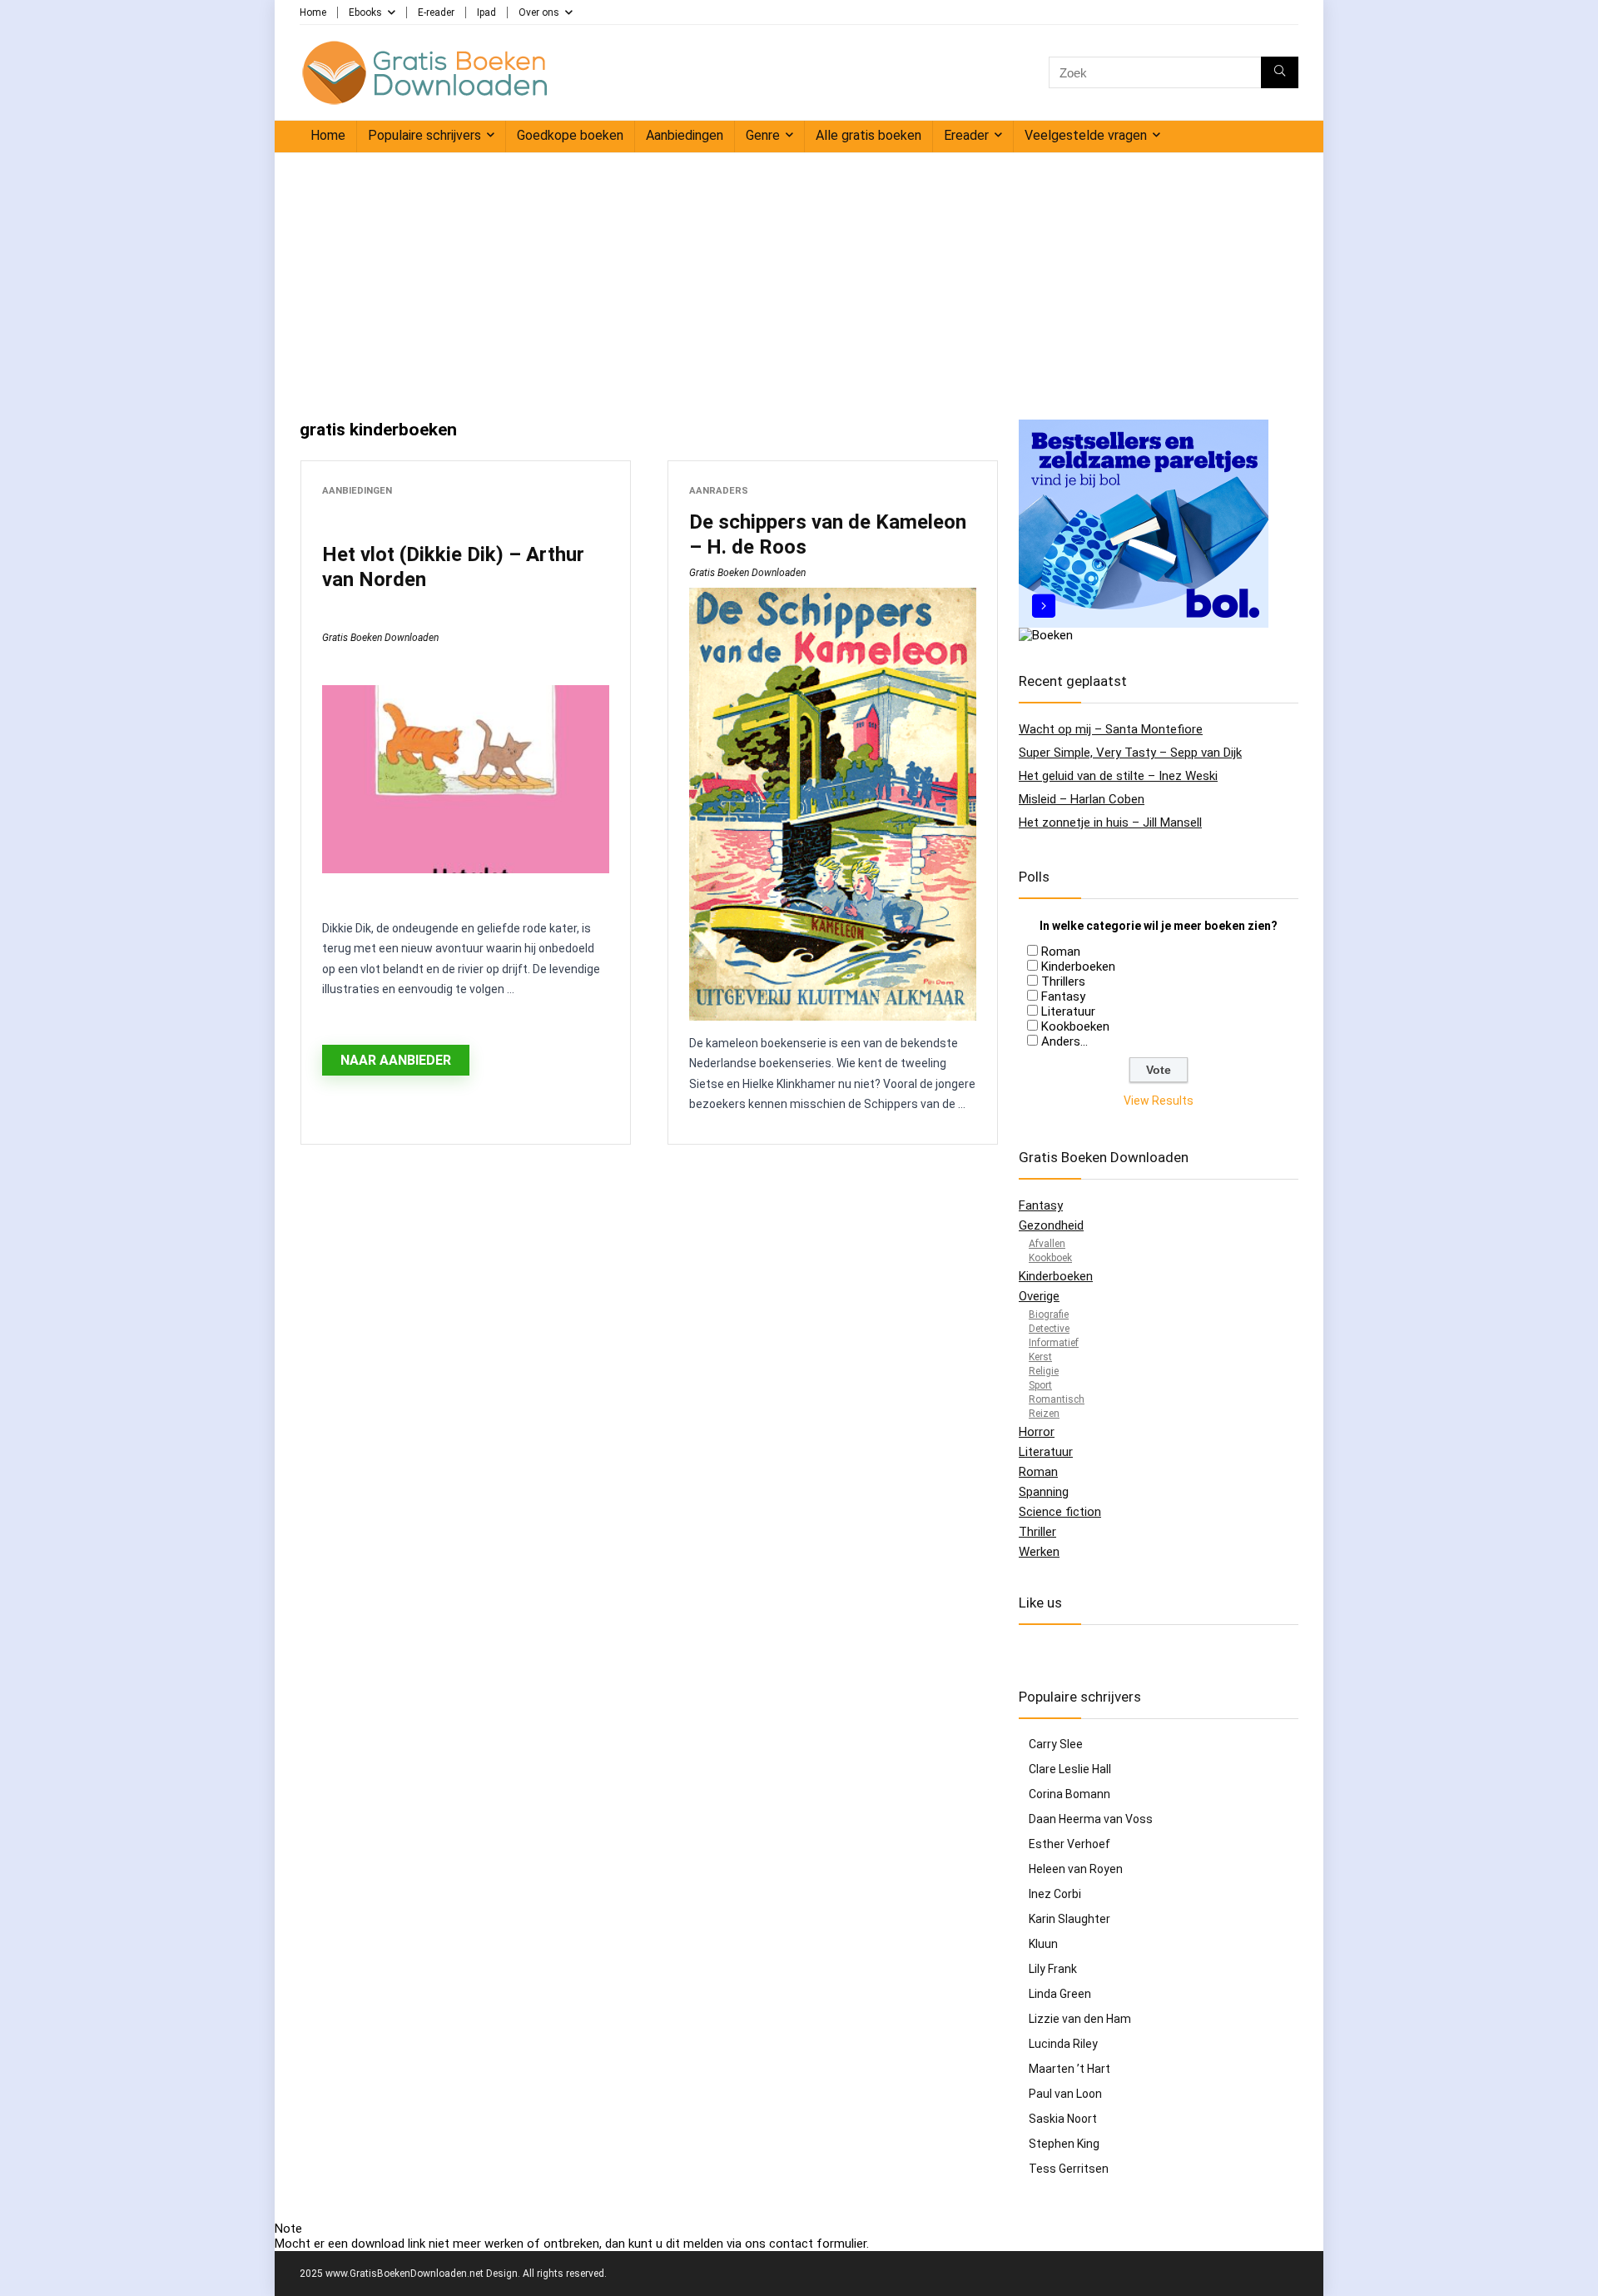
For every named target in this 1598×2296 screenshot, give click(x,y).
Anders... (1065, 1041)
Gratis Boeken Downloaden (380, 638)
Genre (763, 135)
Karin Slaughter (1069, 1919)
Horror (1037, 1432)
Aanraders (719, 491)
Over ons (539, 12)
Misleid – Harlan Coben (1082, 799)
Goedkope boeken (570, 135)
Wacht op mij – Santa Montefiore (1111, 729)
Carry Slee (1056, 1744)
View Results (1159, 1101)
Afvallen (1047, 1244)
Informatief (1054, 1343)
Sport (1040, 1385)
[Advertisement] (799, 278)
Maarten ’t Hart (1069, 2069)
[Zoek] (1280, 72)
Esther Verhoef (1069, 1844)
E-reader (436, 12)
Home (313, 12)
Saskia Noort (1063, 2119)
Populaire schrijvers (424, 135)
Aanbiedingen (685, 135)
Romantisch (1057, 1399)
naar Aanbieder (396, 1060)
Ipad (486, 12)
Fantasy (1063, 996)
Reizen (1044, 1414)
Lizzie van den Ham (1080, 2019)
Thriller (1037, 1532)
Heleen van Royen (1076, 1869)
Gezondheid (1051, 1225)
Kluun (1043, 1944)
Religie (1044, 1371)
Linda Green (1060, 1994)
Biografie (1049, 1314)
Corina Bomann (1069, 1794)
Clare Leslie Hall (1070, 1769)
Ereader (966, 135)
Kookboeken (1075, 1026)
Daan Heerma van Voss (1091, 1819)
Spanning (1044, 1492)
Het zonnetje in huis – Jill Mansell (1110, 822)
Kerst (1040, 1357)
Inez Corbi (1055, 1894)
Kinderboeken (1078, 967)
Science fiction (1060, 1512)
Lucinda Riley (1063, 2044)
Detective (1049, 1329)
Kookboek (1050, 1258)
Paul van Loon (1065, 2094)
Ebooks (365, 12)
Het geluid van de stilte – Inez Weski (1118, 776)
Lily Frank (1053, 1969)
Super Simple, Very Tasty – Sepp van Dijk (1130, 753)
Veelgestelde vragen (1086, 135)
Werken (1039, 1552)
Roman (1061, 952)
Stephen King (1064, 2144)
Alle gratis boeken (868, 135)
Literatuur (1068, 1011)
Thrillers (1063, 982)
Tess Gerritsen (1069, 2169)
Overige (1039, 1296)
